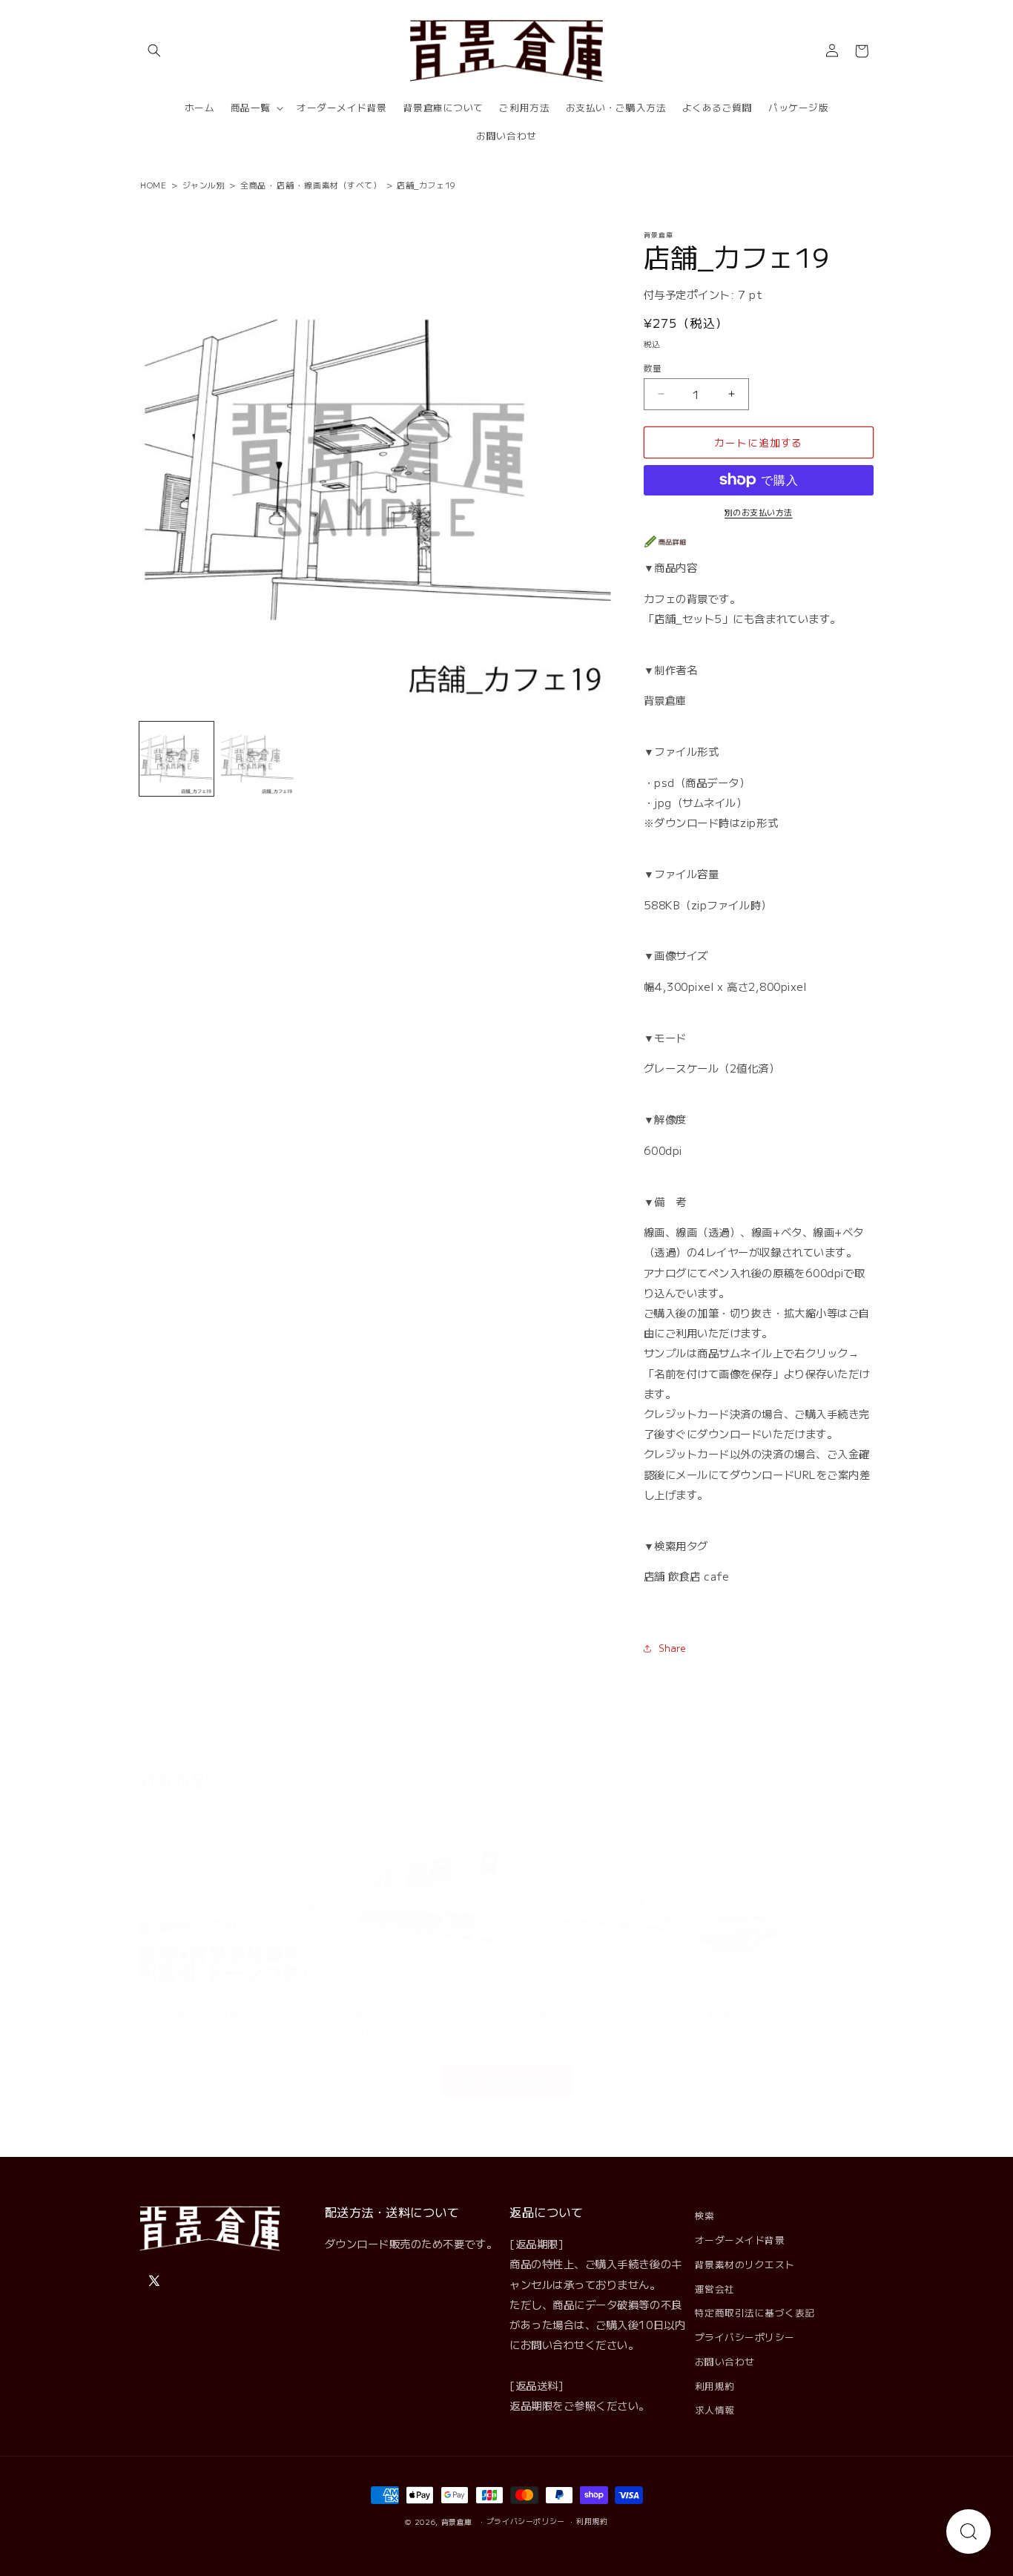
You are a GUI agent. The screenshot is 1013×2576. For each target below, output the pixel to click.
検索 (705, 2215)
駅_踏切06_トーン (747, 2000)
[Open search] (969, 2531)
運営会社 (715, 2289)
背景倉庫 (457, 2522)
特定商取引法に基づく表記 (755, 2312)
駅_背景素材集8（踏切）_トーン (222, 2000)
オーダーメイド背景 (740, 2240)
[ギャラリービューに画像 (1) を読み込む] (176, 759)
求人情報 (715, 2409)
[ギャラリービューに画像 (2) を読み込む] (257, 759)
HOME (153, 185)
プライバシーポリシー (745, 2337)
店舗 (285, 185)
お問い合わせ (725, 2361)
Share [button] (673, 1648)
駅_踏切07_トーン (562, 2000)
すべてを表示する (506, 2067)
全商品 (253, 185)
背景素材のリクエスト (745, 2264)
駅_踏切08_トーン (377, 2000)
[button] (154, 51)
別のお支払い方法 (759, 512)
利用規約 (715, 2386)
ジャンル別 (204, 185)
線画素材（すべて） (343, 185)
